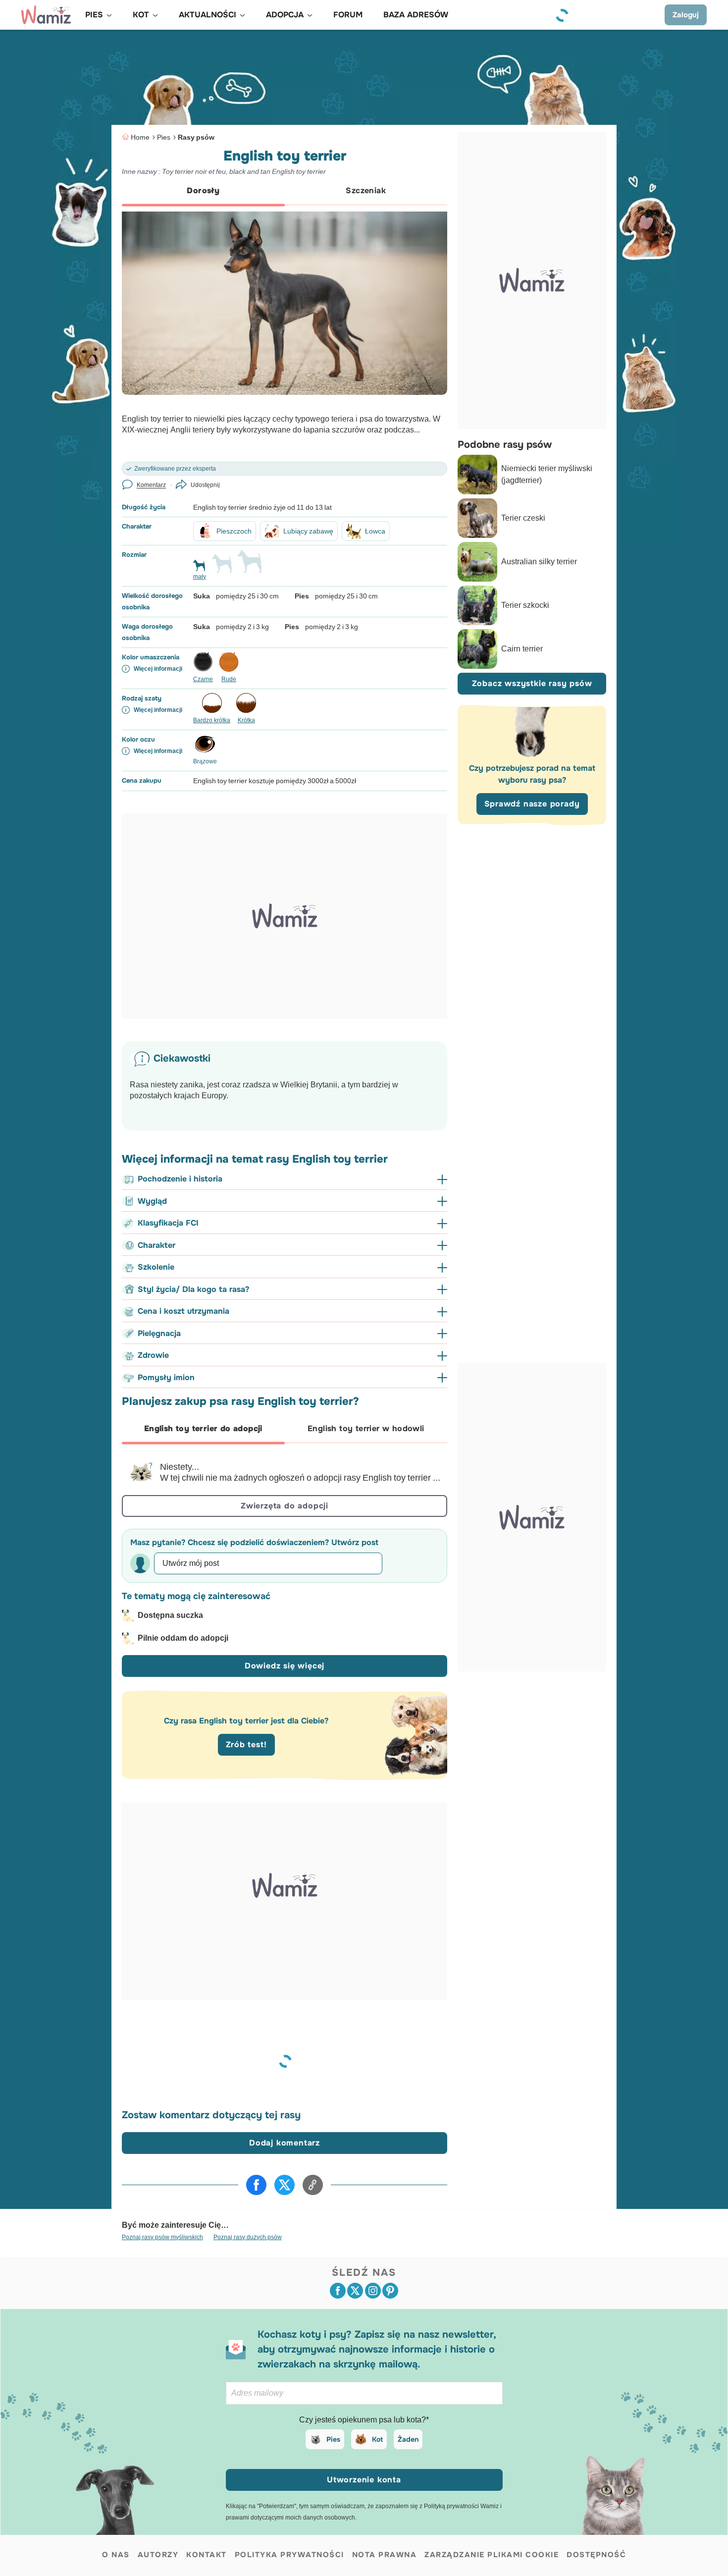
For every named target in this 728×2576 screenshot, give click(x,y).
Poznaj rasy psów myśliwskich (162, 2237)
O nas (116, 2555)
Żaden (408, 2439)
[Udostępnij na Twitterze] (285, 2185)
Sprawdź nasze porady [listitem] (532, 804)
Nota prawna (385, 2555)
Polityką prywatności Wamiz (461, 2506)
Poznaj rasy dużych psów (248, 2237)
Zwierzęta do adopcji (285, 1506)
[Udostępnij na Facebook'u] (256, 2185)
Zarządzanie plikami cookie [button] (492, 2555)
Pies (164, 137)
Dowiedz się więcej (285, 1666)
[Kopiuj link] (313, 2185)
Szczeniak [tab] (366, 190)
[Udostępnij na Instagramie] (373, 2291)
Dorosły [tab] (203, 190)
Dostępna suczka (170, 1615)
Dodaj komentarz (285, 2143)
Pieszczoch (234, 531)
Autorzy (158, 2555)
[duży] (250, 566)
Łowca (375, 531)
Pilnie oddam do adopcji (183, 1638)
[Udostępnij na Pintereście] (390, 2291)
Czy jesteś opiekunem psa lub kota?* (364, 2420)
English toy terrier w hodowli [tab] (366, 1428)
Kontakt (207, 2555)
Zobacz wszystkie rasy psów (532, 683)
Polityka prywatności (289, 2555)
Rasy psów (196, 137)
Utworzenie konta (364, 2480)
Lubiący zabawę (308, 531)
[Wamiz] (46, 15)
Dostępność (596, 2555)
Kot (377, 2439)
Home (140, 137)
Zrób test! (246, 1744)
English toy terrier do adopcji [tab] (203, 1428)
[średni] (222, 568)
